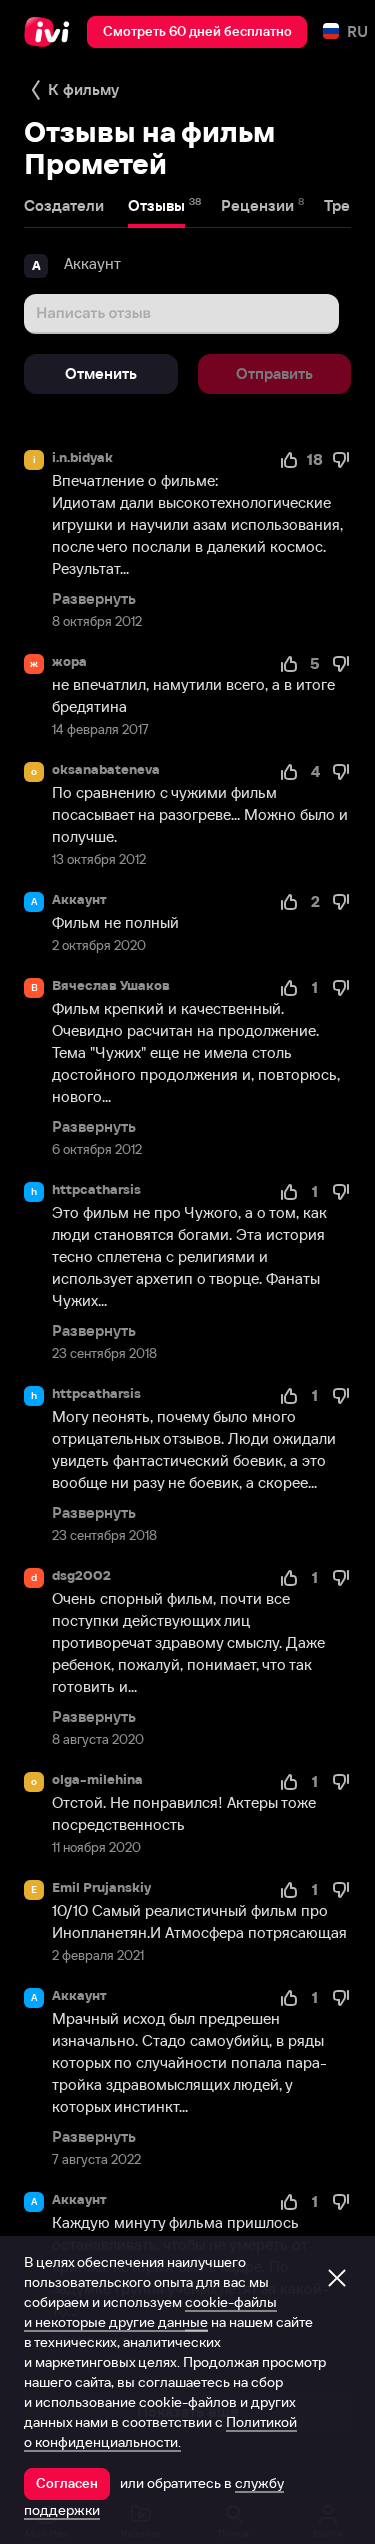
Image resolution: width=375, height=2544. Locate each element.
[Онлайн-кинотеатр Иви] (51, 32)
